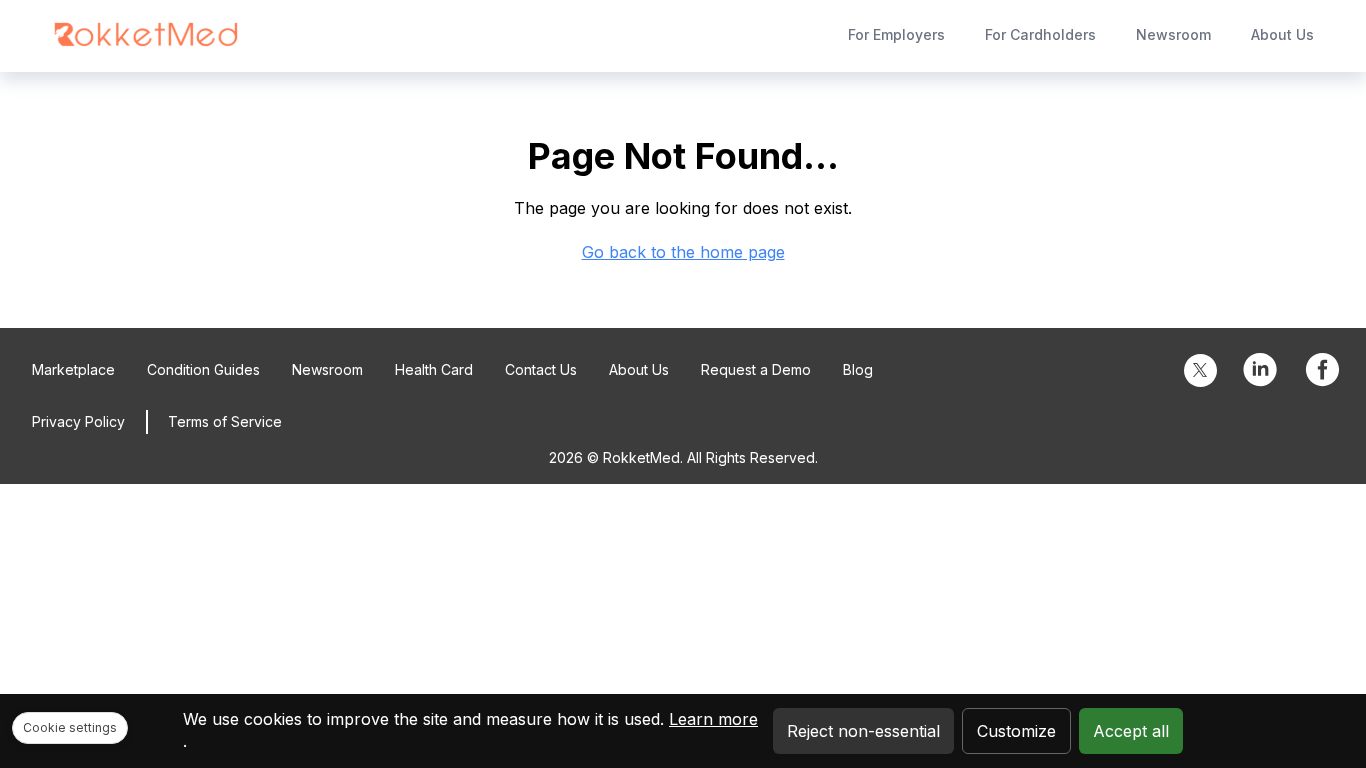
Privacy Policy (78, 421)
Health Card (434, 369)
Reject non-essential (863, 731)
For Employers (896, 34)
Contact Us (541, 369)
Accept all (1131, 731)
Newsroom (1173, 34)
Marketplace (73, 369)
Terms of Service (225, 421)
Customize (1016, 731)
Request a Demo (756, 369)
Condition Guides (203, 369)
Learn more (713, 719)
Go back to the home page (683, 252)
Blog (858, 369)
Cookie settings (70, 727)
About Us (1282, 34)
